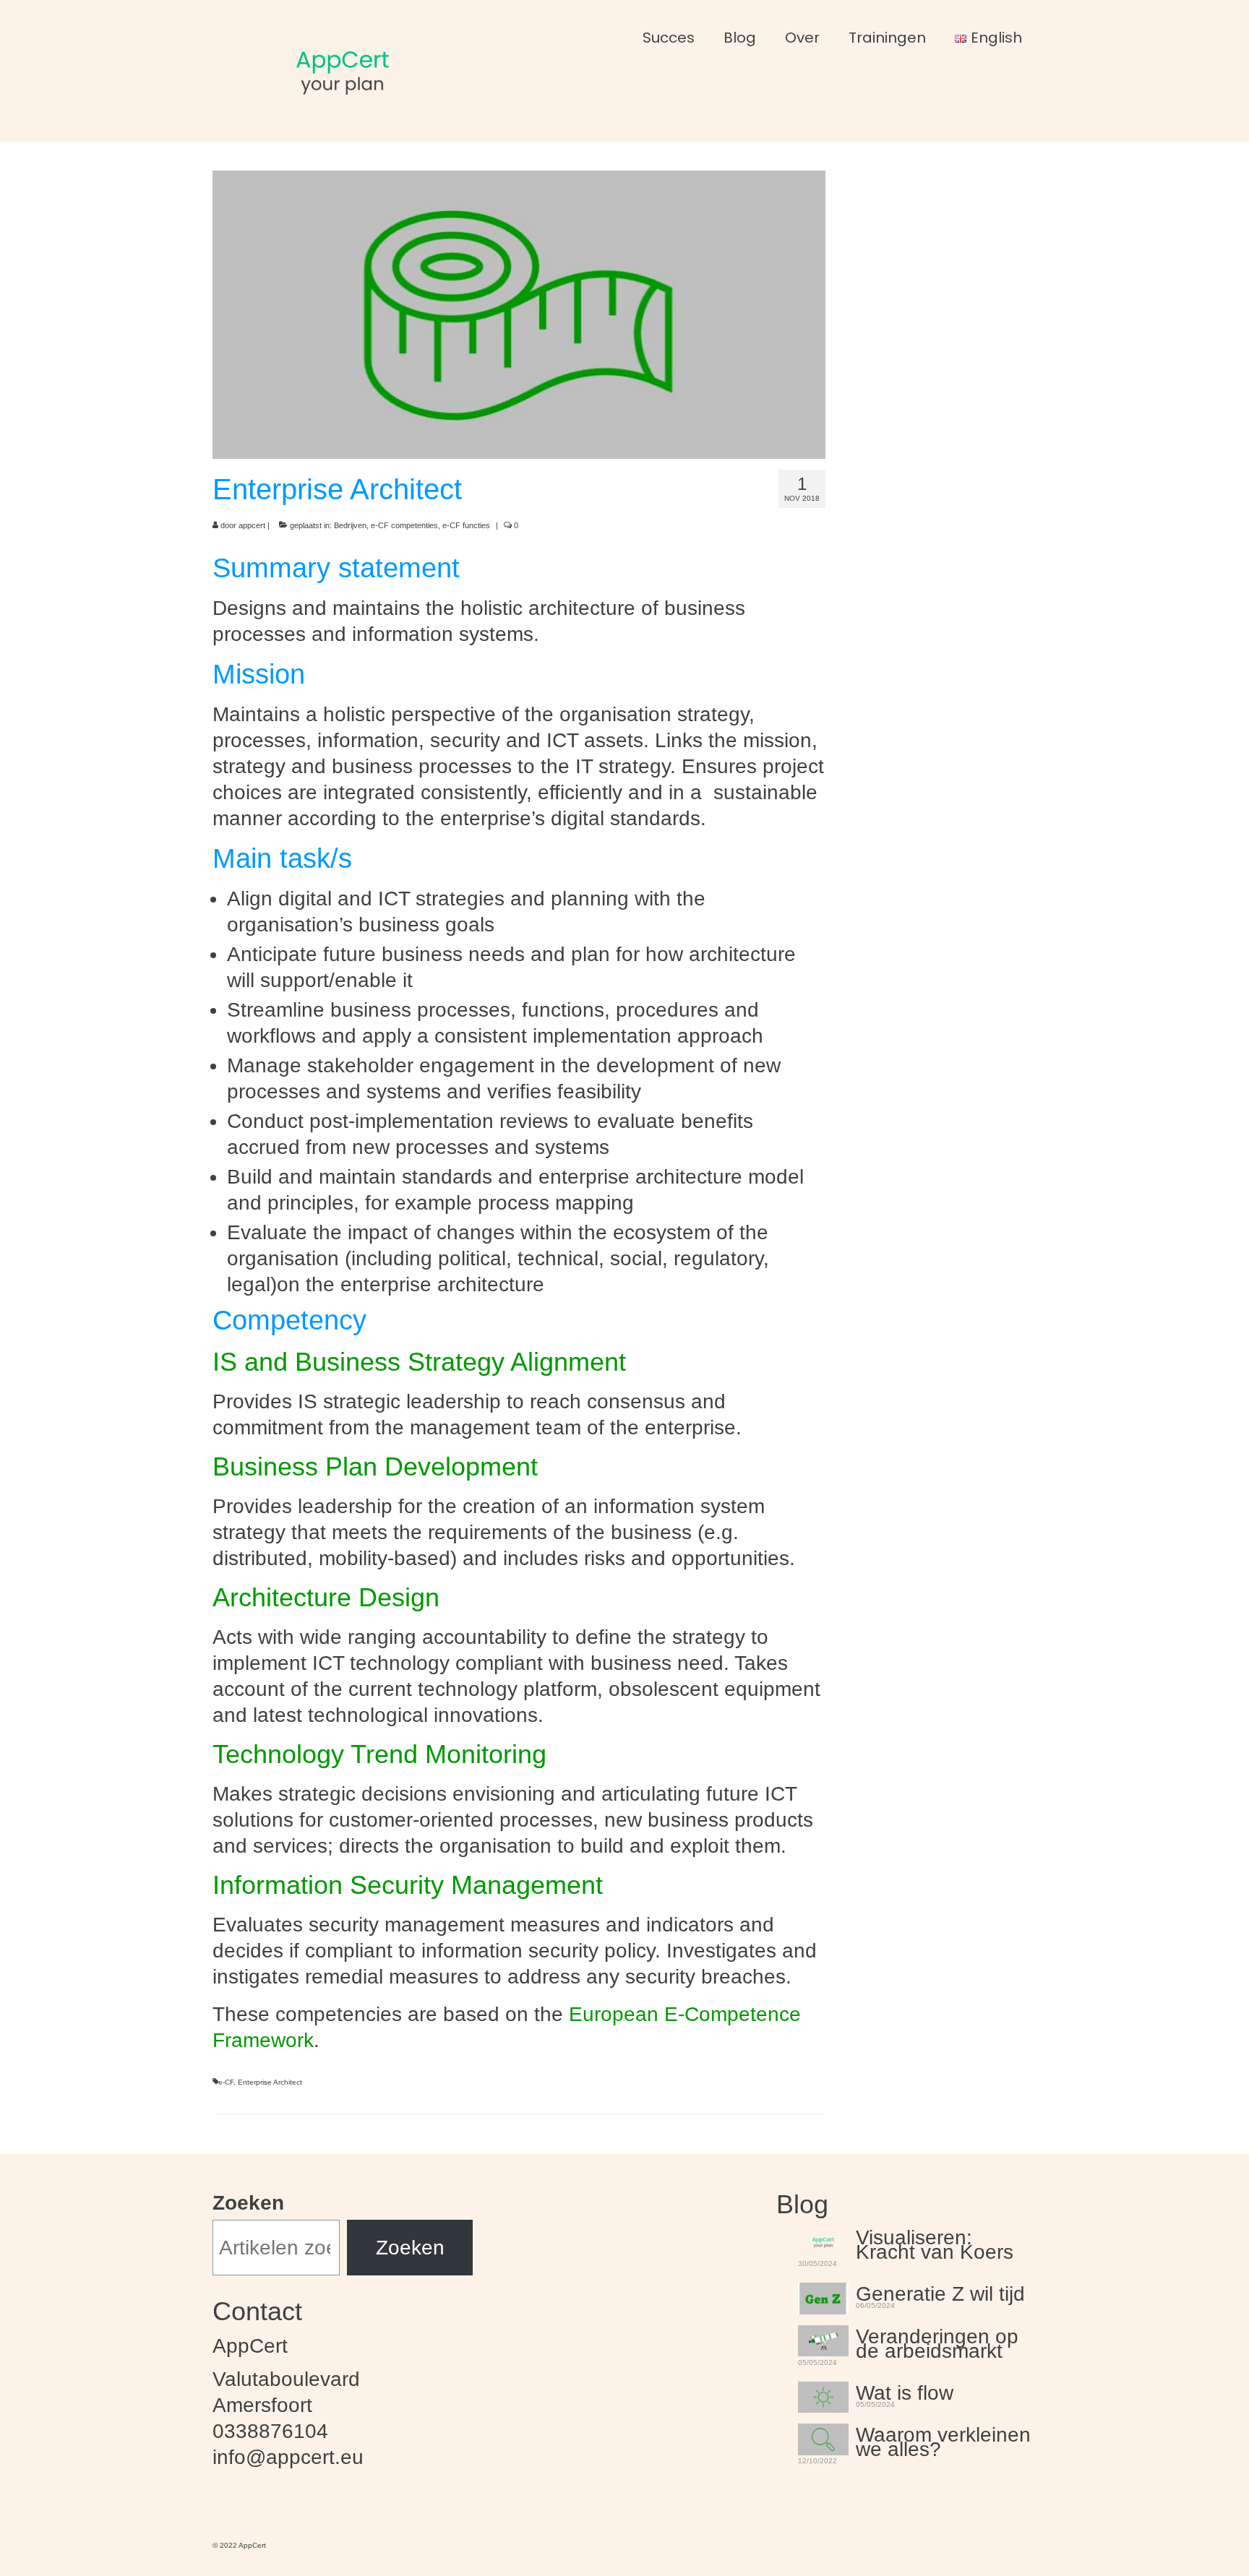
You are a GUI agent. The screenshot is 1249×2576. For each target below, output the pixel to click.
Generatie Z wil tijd (940, 2292)
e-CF (226, 2082)
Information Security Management (408, 1885)
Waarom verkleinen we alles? (943, 2440)
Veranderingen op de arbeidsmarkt (937, 2342)
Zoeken (248, 2203)
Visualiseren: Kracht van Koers (935, 2243)
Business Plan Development (375, 1466)
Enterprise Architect (270, 2082)
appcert (252, 525)
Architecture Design (326, 1597)
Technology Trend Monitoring (379, 1754)
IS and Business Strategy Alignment (419, 1362)
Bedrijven (350, 525)
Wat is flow (905, 2391)
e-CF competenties (404, 525)
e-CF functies (466, 525)
